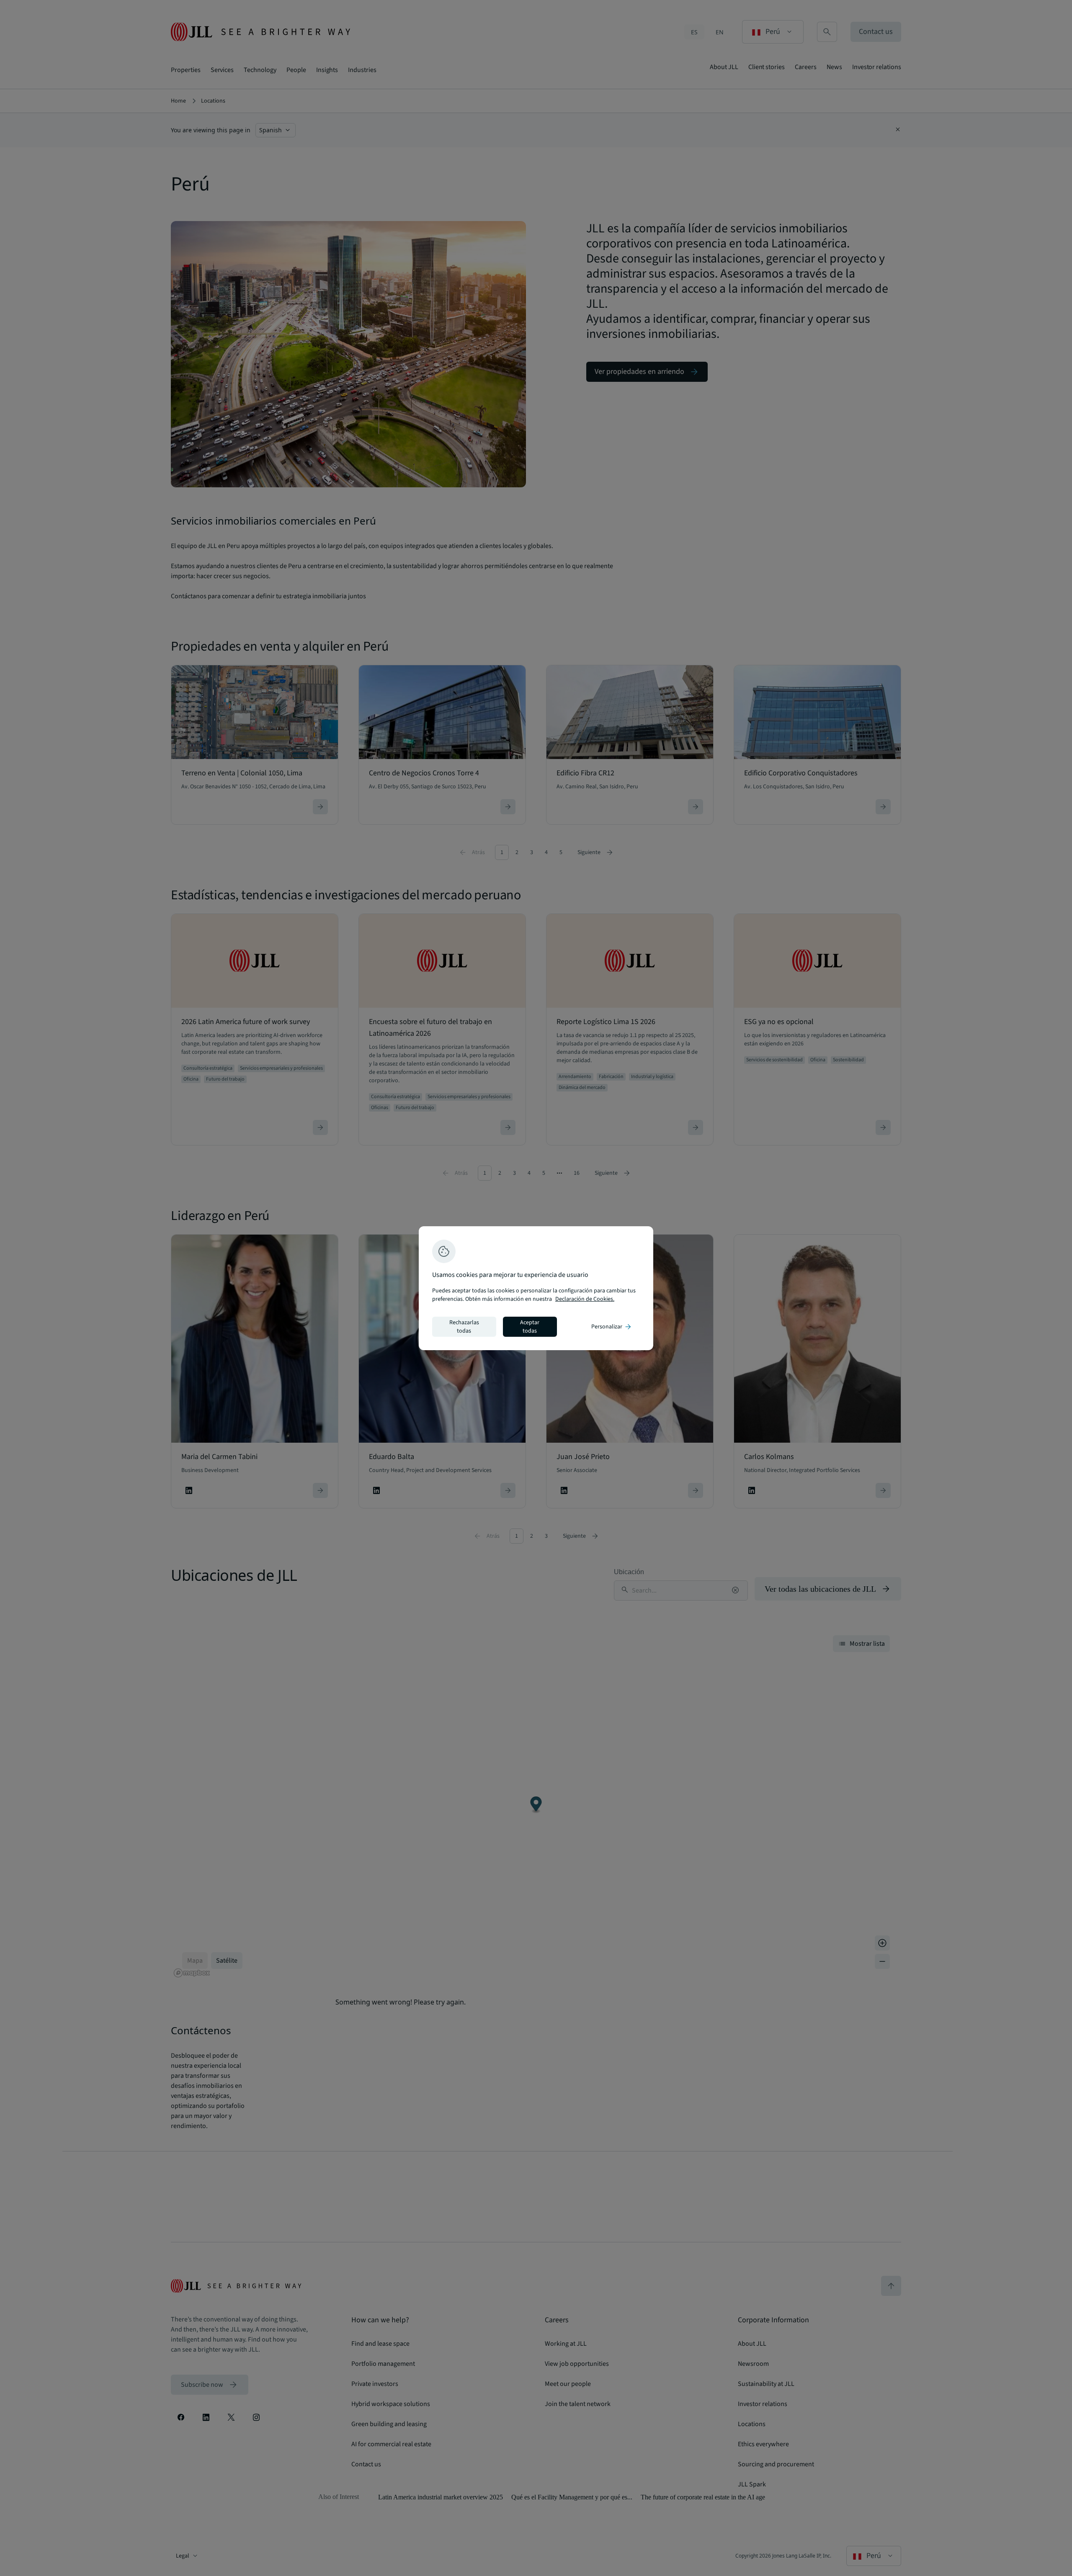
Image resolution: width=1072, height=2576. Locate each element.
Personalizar (612, 1327)
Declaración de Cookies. (585, 1299)
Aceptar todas (530, 1327)
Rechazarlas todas (464, 1327)
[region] (536, 1288)
